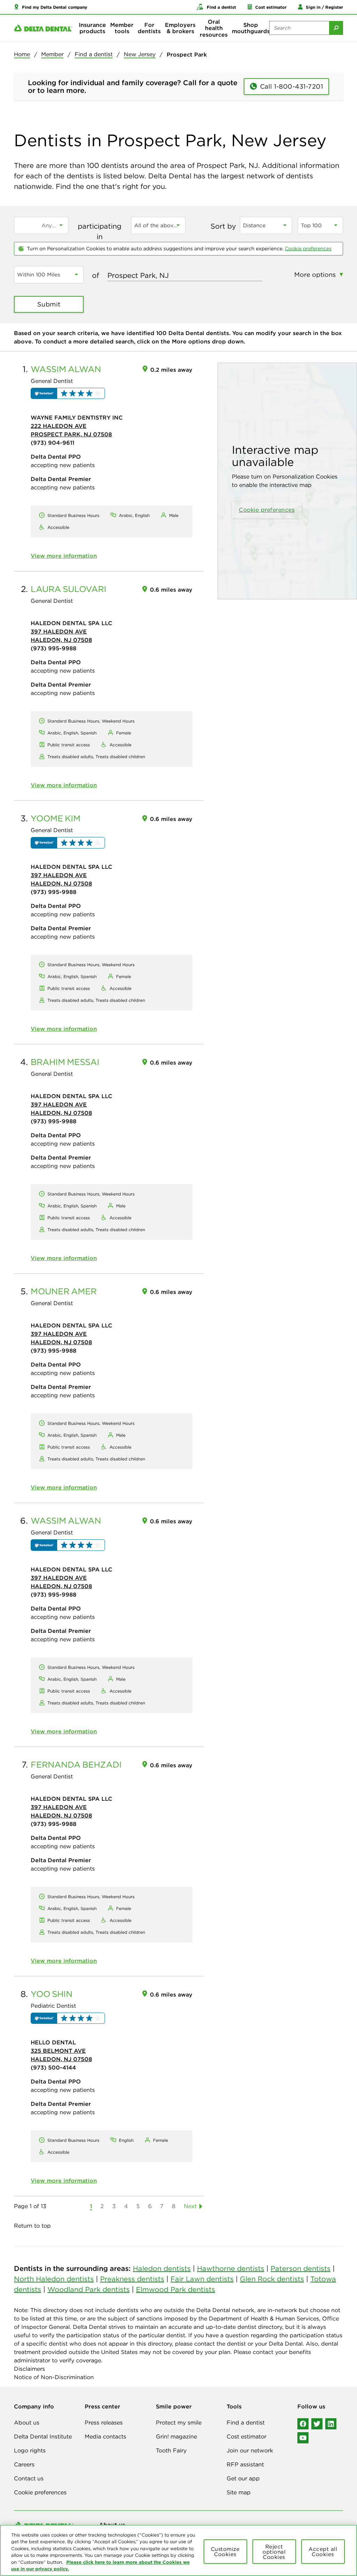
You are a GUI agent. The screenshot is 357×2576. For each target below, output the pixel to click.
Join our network (250, 2450)
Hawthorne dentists (231, 2268)
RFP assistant (245, 2464)
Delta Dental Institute (43, 2436)
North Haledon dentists (54, 2279)
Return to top (32, 2226)
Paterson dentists (301, 2268)
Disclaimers (29, 2369)
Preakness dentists (132, 2279)
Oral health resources (214, 28)
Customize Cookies (225, 2552)
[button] (51, 7)
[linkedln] (331, 2424)
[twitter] (317, 2424)
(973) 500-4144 (53, 2067)
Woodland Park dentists (89, 2289)
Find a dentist (94, 54)
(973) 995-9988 (54, 648)
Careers (24, 2464)
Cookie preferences (308, 249)
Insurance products (92, 28)
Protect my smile (179, 2422)
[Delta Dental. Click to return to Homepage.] (43, 28)
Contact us (29, 2478)
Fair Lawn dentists (202, 2279)
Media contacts (105, 2436)
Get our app (243, 2478)
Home (22, 54)
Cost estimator (246, 2436)
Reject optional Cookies (274, 2552)
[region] (178, 2550)
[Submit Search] (336, 28)
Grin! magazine (176, 2436)
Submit (49, 304)
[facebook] (303, 2424)
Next (190, 2206)
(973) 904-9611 (52, 443)
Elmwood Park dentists (176, 2289)
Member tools (122, 28)
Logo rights (30, 2450)
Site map (239, 2492)
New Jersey (140, 54)
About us (27, 2422)
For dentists (149, 28)
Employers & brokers (180, 28)
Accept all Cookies (323, 2552)
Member (52, 54)
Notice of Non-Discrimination (54, 2377)
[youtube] (303, 2438)
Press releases (104, 2422)
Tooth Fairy (171, 2450)
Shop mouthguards (251, 28)
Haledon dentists (162, 2268)
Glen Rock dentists (272, 2279)
